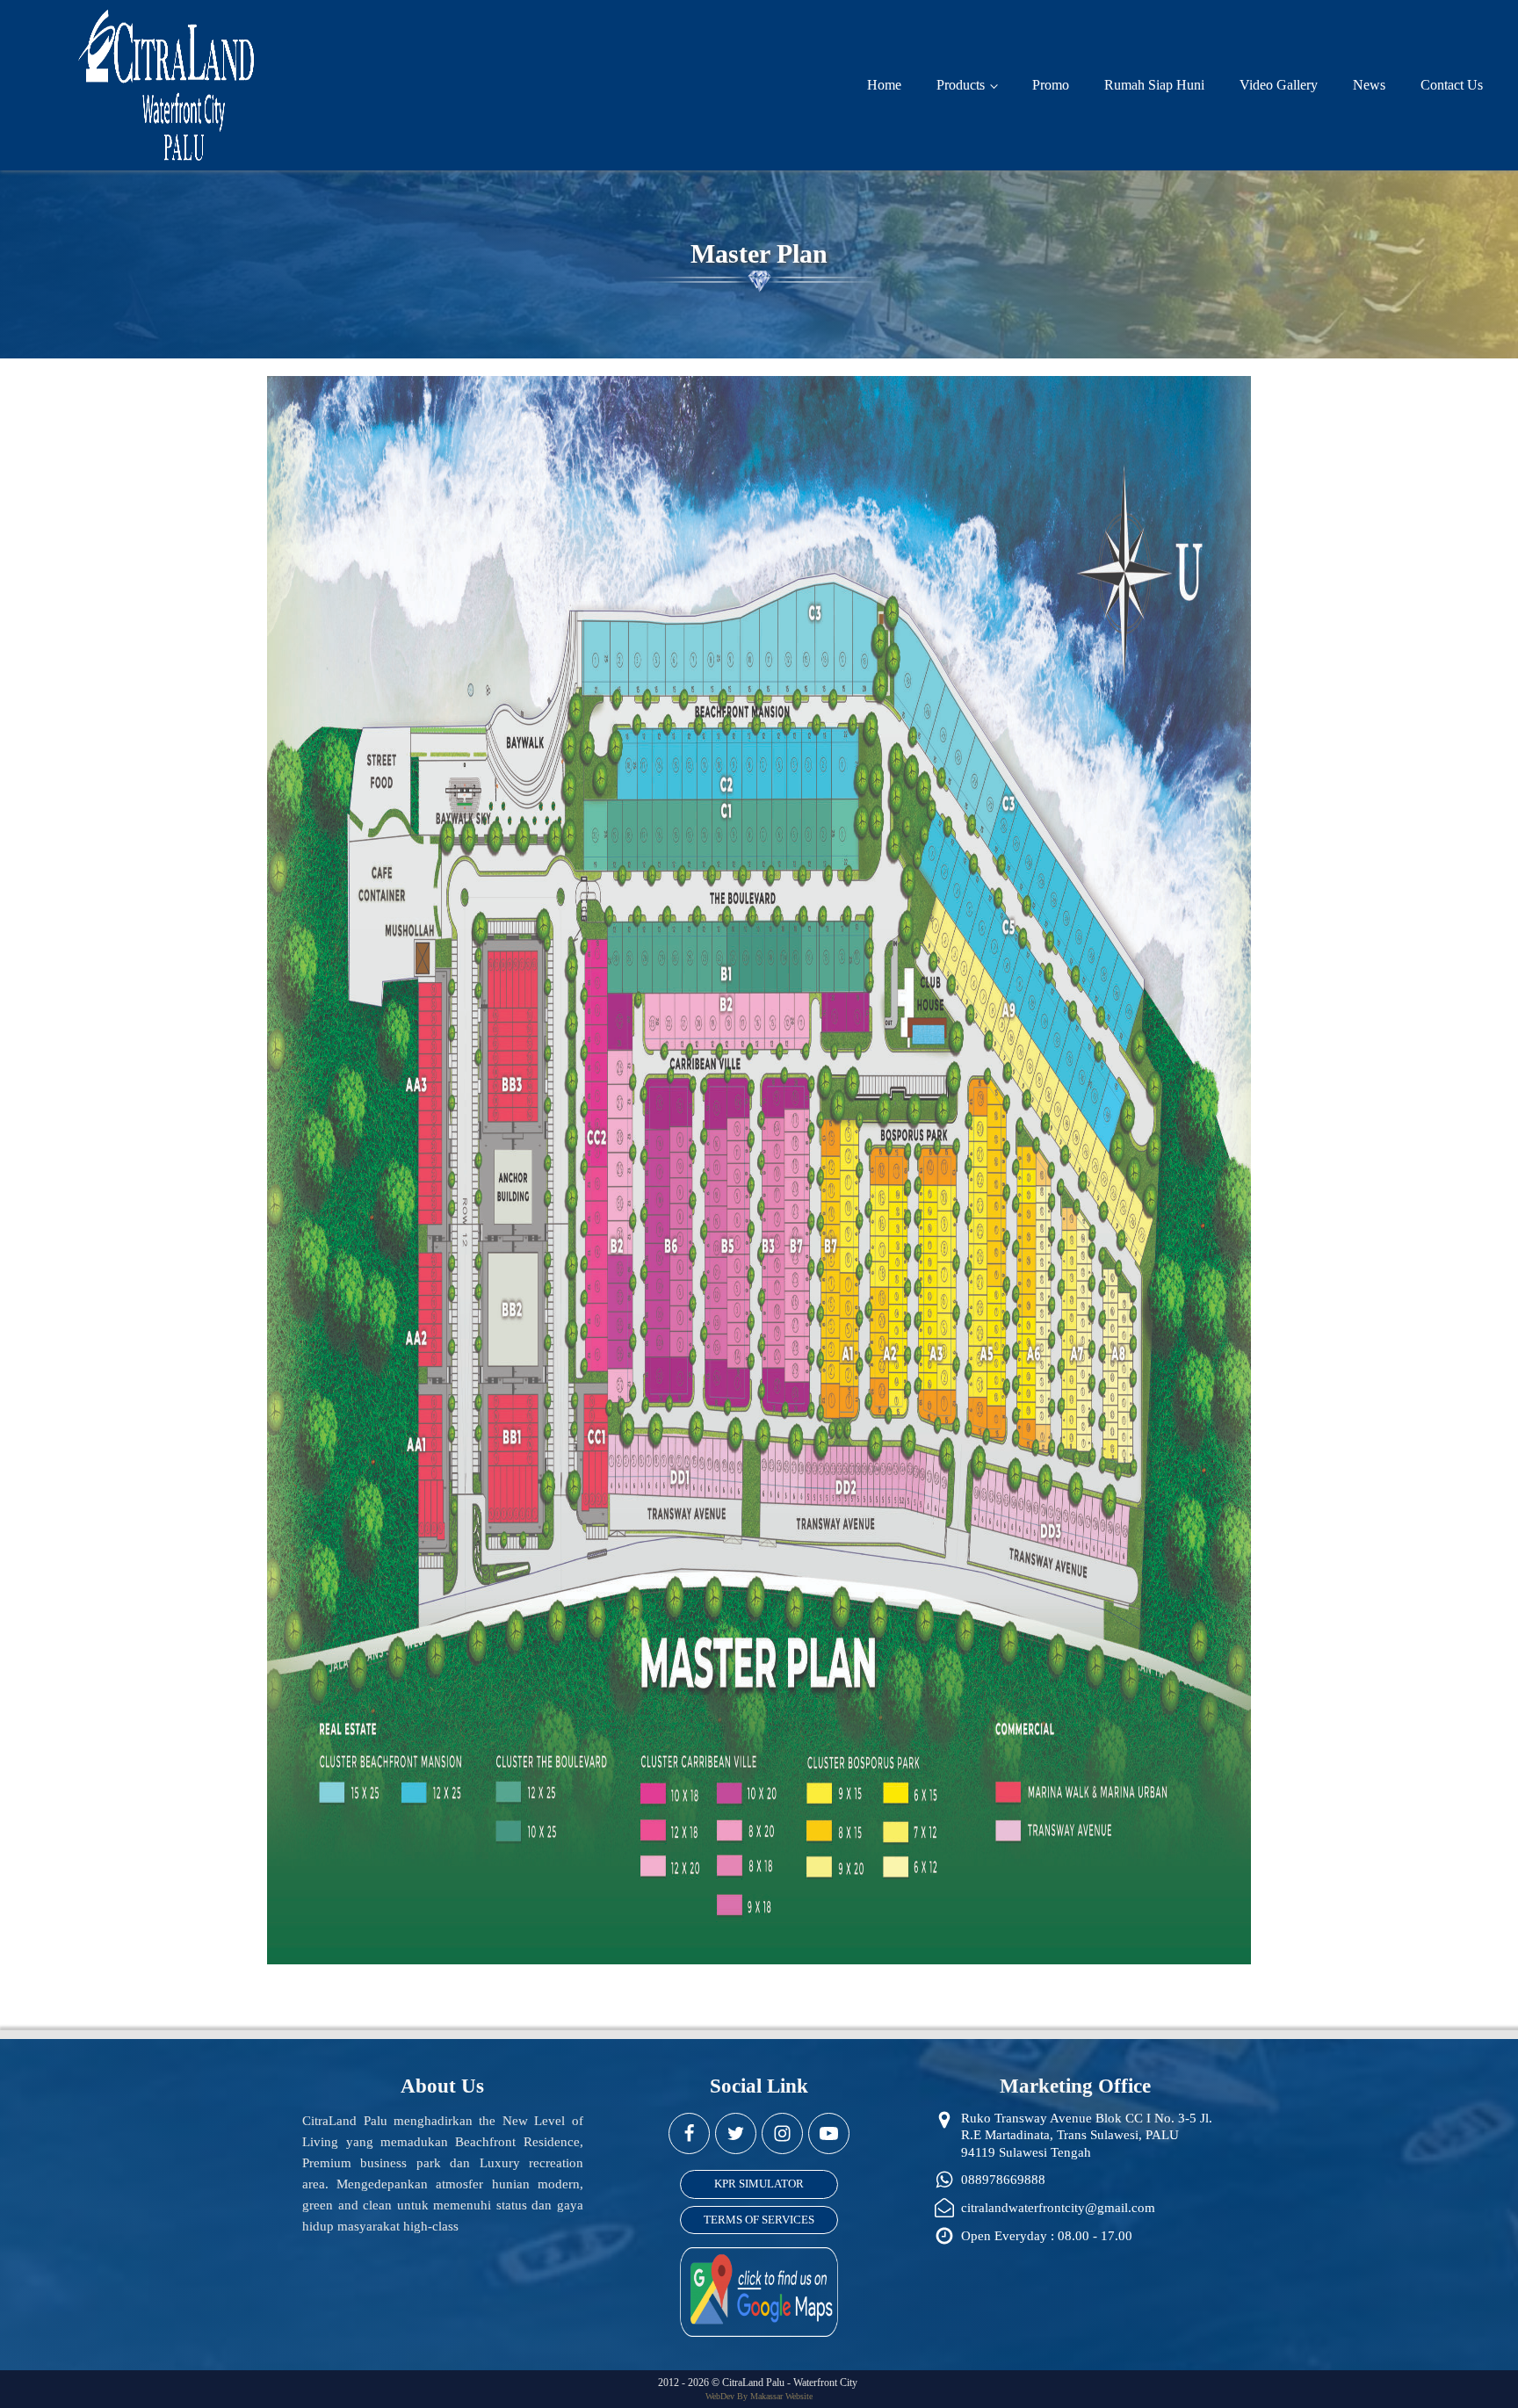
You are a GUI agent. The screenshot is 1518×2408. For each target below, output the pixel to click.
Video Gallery (1279, 85)
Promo (1051, 85)
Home (884, 85)
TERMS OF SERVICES (759, 2220)
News (1369, 85)
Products (961, 85)
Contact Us (1452, 85)
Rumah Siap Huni (1154, 85)
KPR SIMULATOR (759, 2184)
